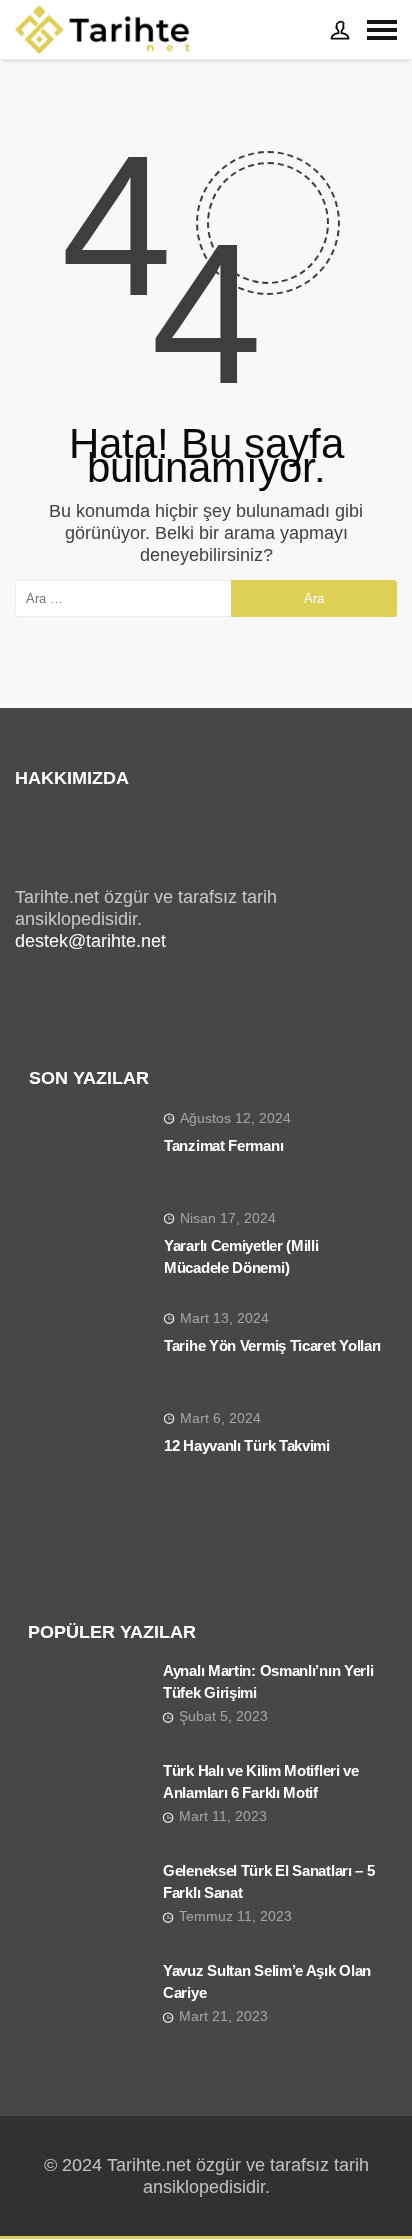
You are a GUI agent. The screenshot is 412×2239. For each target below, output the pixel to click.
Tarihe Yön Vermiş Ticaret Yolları (272, 1345)
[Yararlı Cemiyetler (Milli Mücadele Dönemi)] (89, 1250)
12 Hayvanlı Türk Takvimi (247, 1445)
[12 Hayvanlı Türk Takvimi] (89, 1450)
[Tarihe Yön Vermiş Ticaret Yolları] (89, 1350)
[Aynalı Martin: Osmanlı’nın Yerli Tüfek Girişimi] (88, 1704)
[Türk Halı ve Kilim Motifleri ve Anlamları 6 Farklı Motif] (88, 1804)
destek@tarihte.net (90, 941)
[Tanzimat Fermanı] (89, 1150)
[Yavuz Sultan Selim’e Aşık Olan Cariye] (88, 2004)
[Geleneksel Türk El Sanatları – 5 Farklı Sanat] (88, 1904)
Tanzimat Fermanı (223, 1145)
